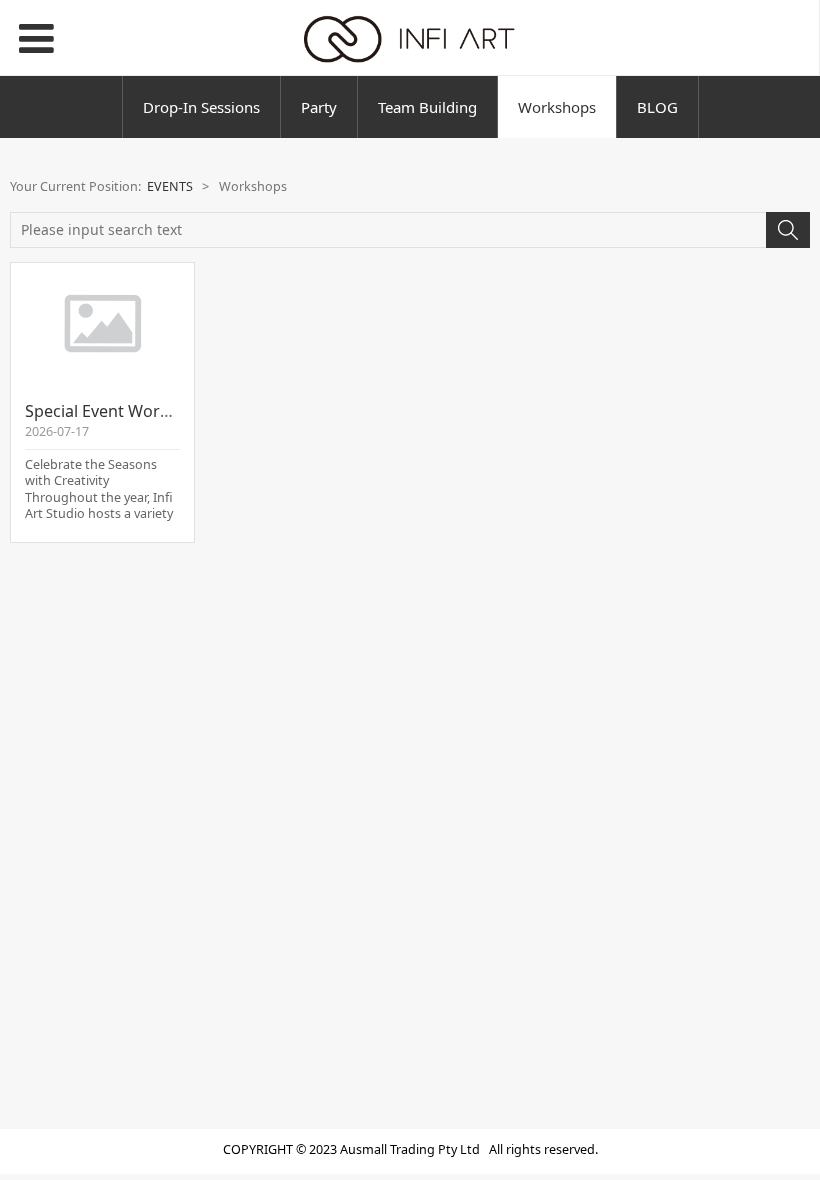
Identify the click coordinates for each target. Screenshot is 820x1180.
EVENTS (170, 186)
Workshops (557, 107)
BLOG (657, 107)
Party (319, 107)
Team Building (427, 107)
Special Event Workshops (120, 411)
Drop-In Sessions (201, 107)
